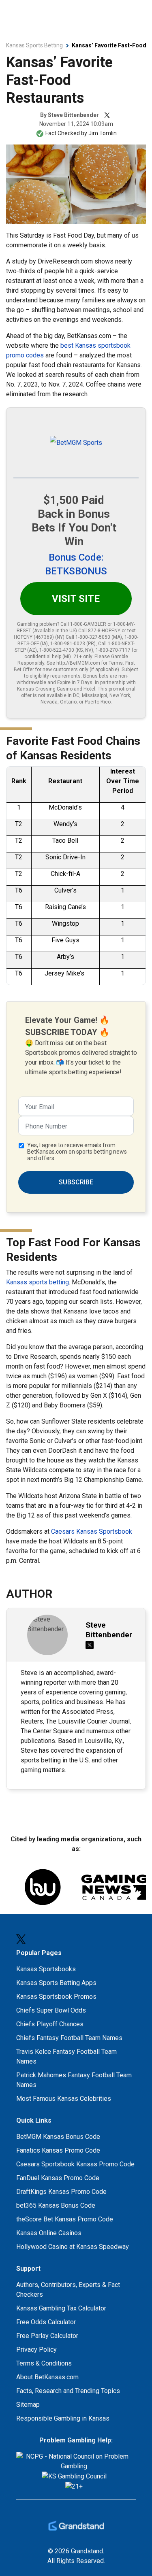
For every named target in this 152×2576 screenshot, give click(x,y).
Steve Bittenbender (73, 115)
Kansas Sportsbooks (46, 1969)
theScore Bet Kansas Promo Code (65, 2219)
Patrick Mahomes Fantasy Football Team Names (74, 2080)
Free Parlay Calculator (47, 2336)
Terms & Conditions (44, 2363)
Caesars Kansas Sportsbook (92, 1531)
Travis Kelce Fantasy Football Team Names (66, 2056)
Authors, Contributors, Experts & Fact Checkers (68, 2290)
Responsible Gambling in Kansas (63, 2418)
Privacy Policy (36, 2350)
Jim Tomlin (103, 133)
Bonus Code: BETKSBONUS (76, 564)
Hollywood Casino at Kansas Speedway (73, 2247)
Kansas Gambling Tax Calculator (61, 2308)
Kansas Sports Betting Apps (56, 1983)
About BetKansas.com (47, 2377)
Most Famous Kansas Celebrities (64, 2099)
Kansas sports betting (37, 1282)
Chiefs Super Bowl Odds (51, 2010)
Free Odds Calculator (46, 2322)
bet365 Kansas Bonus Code (56, 2205)
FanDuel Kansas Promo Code (58, 2178)
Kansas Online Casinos (49, 2233)
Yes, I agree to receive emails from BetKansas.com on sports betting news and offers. (77, 1152)
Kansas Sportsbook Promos (56, 1997)
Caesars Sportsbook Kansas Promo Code (75, 2164)
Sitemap (28, 2405)
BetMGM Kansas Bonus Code (58, 2137)
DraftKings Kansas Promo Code (61, 2192)
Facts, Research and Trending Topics (68, 2391)
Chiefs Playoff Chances (50, 2024)
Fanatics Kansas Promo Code (58, 2150)
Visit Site (76, 599)
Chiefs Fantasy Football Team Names (69, 2038)
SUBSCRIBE (76, 1182)
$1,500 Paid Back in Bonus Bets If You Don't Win (74, 521)
